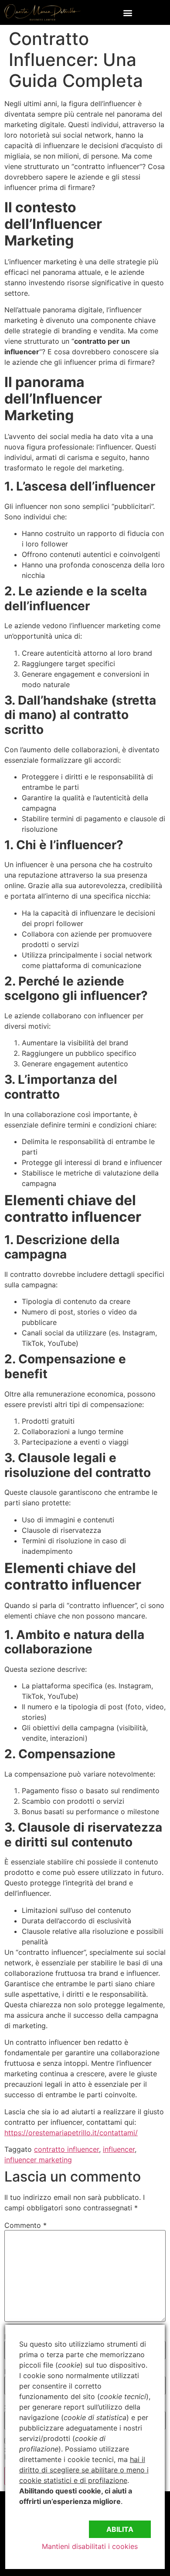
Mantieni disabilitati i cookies (90, 2546)
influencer (119, 2149)
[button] (127, 12)
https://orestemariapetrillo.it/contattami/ (71, 2133)
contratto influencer (66, 2149)
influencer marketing (38, 2160)
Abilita (120, 2529)
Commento (25, 2225)
